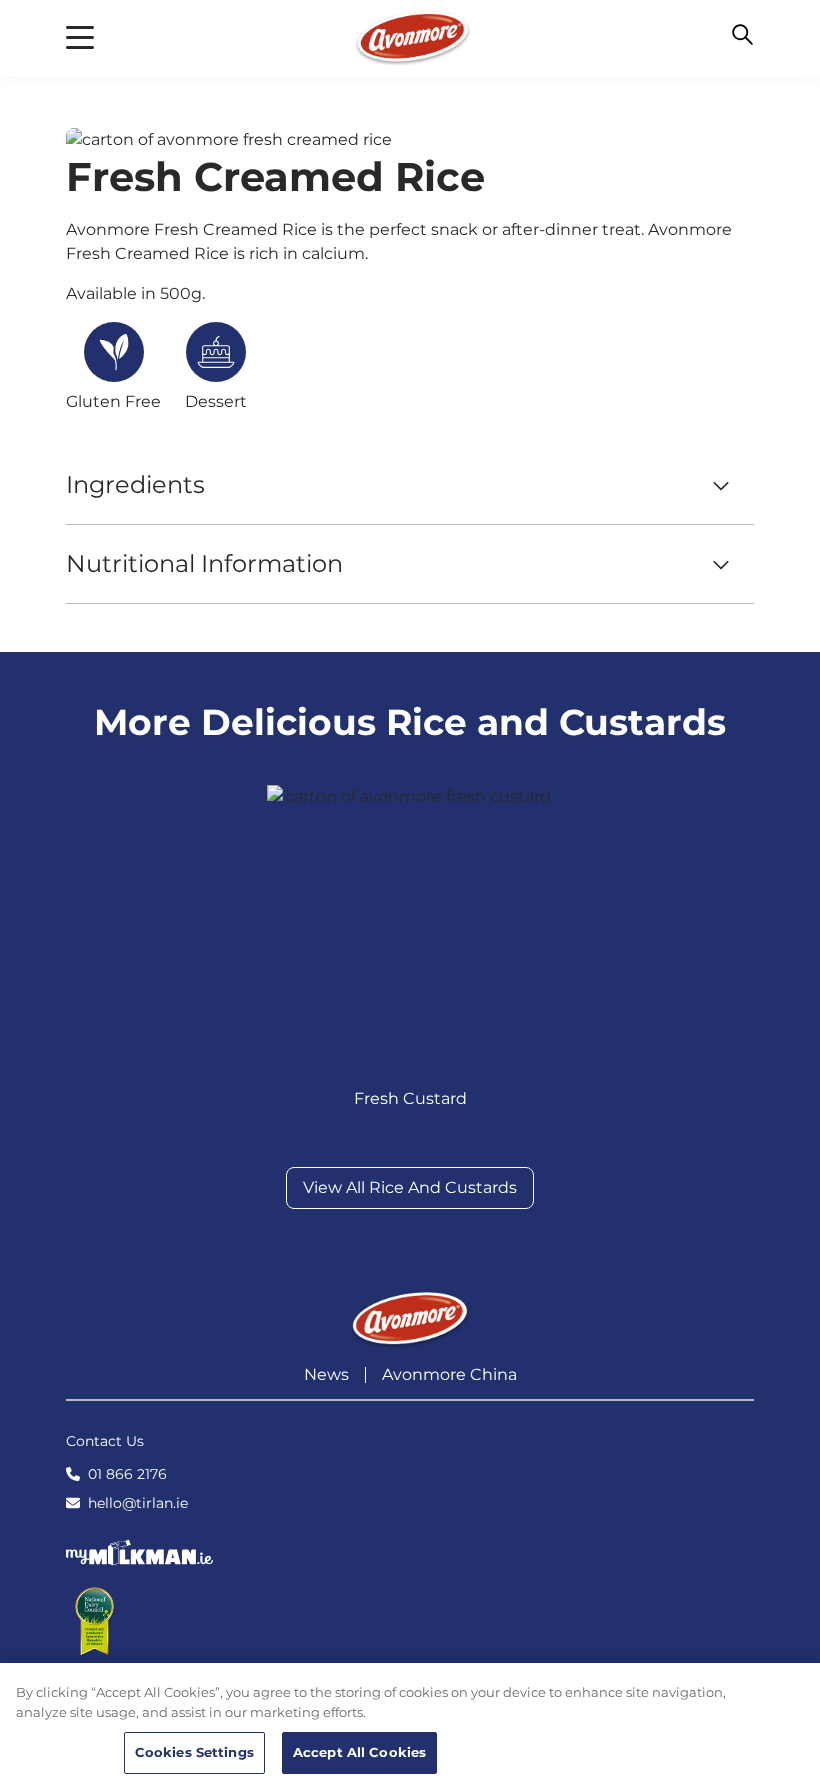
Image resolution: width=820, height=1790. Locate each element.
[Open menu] (80, 38)
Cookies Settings (194, 1752)
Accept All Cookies (359, 1752)
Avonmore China (449, 1374)
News (326, 1374)
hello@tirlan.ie (138, 1503)
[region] (410, 1726)
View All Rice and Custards (410, 1187)
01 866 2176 (127, 1474)
